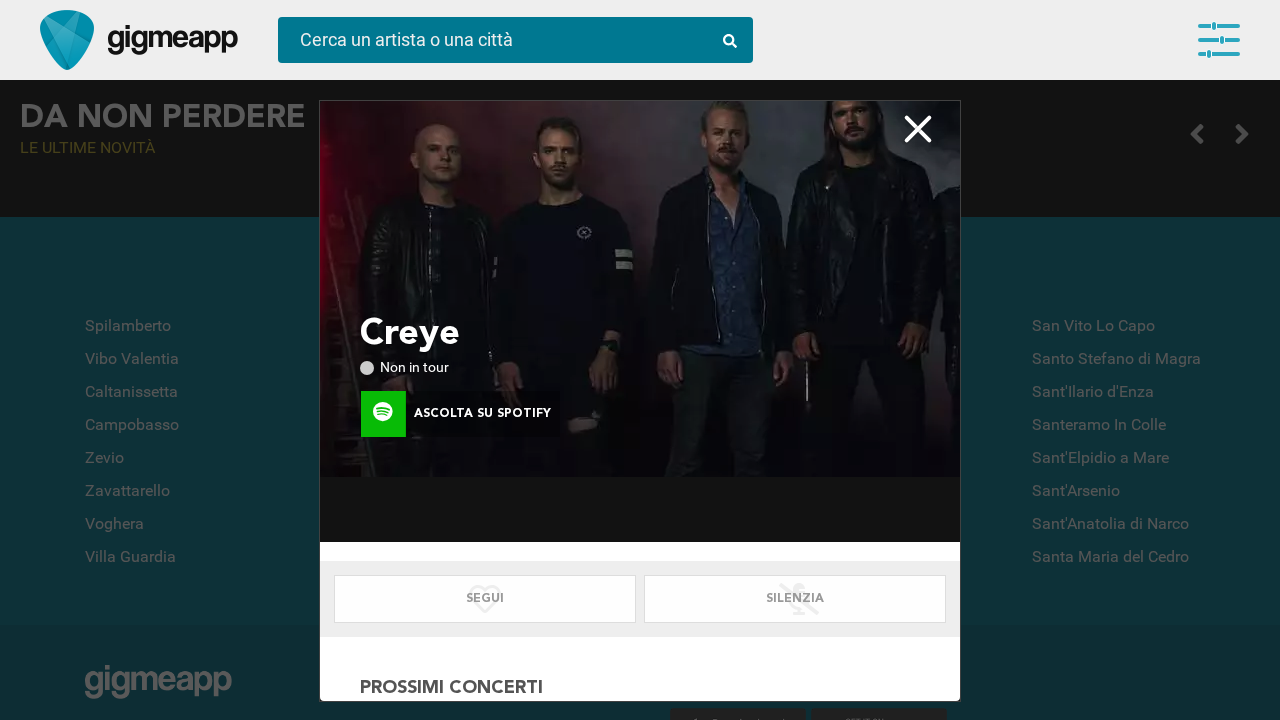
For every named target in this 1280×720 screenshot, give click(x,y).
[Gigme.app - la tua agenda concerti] (67, 40)
